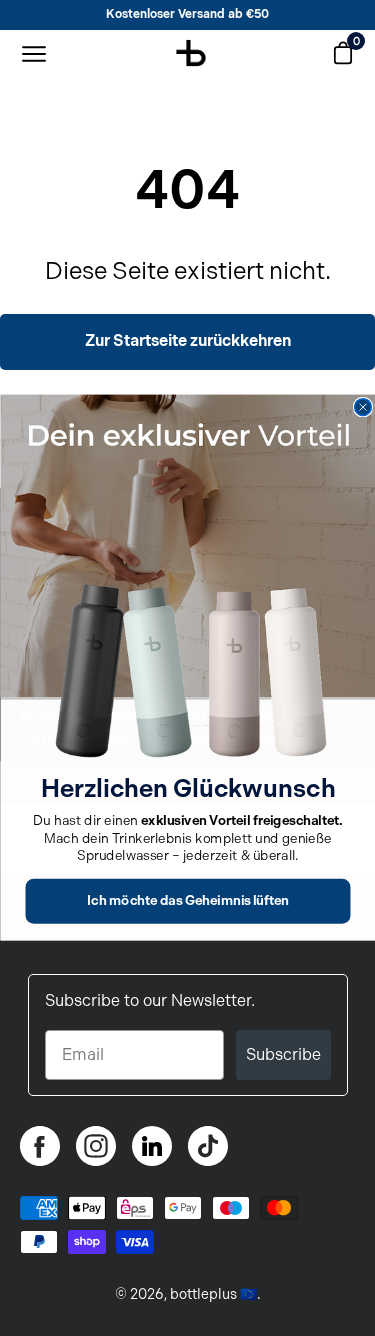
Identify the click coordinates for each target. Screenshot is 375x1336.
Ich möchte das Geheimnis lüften (188, 901)
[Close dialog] (362, 407)
